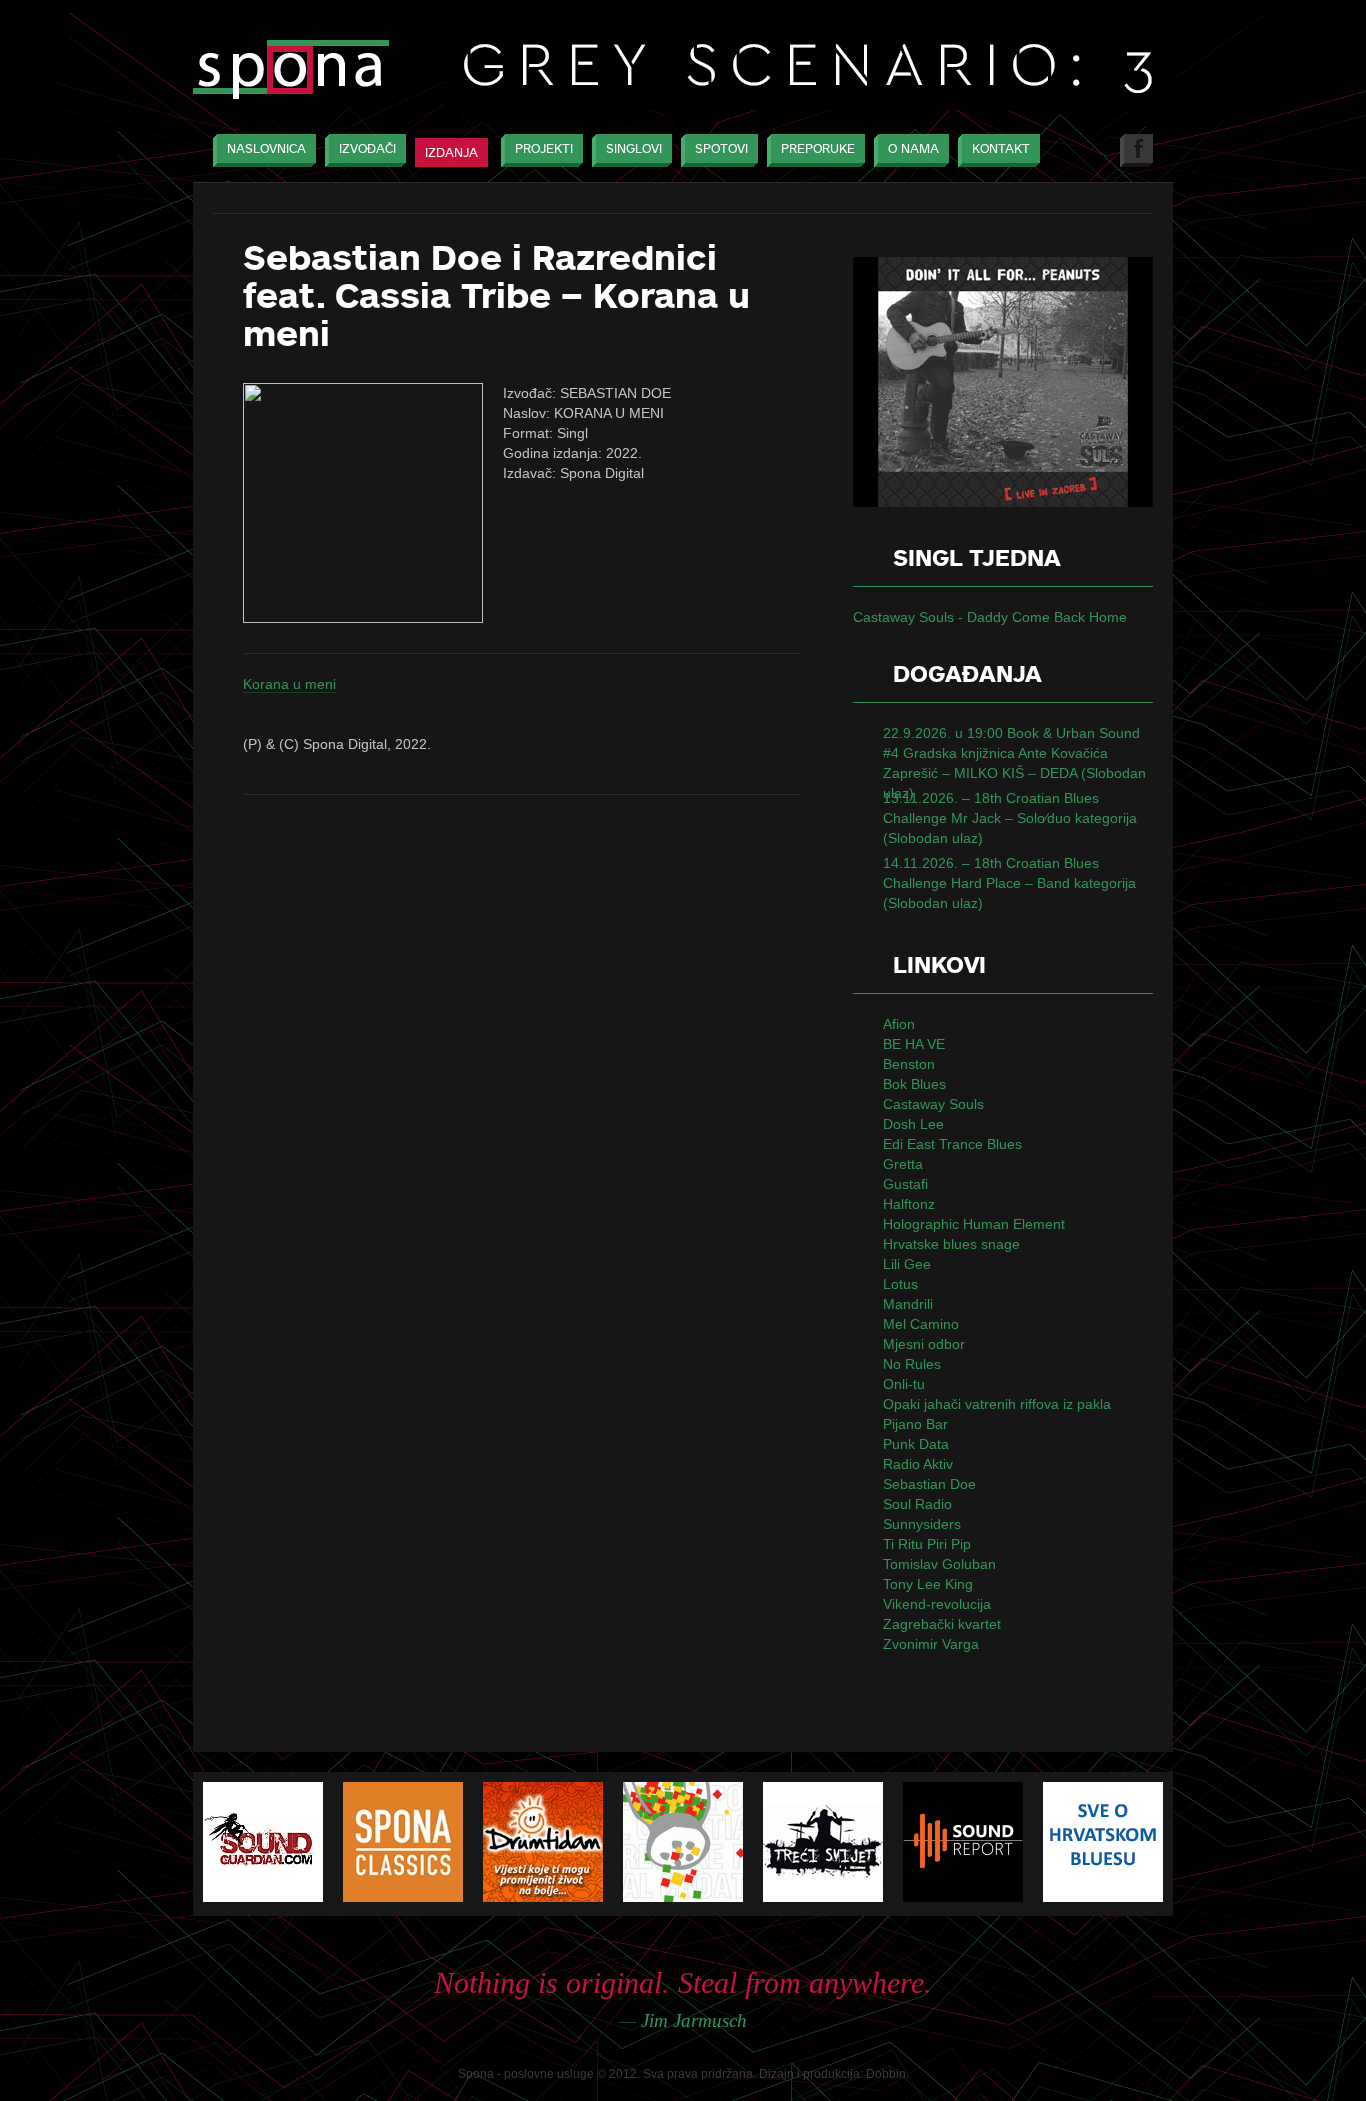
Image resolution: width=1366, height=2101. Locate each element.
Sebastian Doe (929, 1484)
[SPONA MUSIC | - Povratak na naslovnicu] (291, 71)
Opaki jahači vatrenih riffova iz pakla (997, 1404)
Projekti (544, 149)
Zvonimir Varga (931, 1644)
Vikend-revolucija (937, 1604)
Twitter (1090, 150)
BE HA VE (914, 1044)
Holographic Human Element (974, 1224)
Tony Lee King (928, 1584)
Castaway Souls (933, 1104)
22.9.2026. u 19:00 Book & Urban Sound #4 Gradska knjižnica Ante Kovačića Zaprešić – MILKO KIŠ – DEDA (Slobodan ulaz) (1014, 763)
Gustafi (905, 1184)
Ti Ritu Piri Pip (927, 1544)
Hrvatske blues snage (951, 1244)
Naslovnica (266, 149)
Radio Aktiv (918, 1464)
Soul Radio (917, 1504)
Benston (909, 1064)
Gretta (903, 1164)
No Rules (912, 1364)
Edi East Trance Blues (952, 1144)
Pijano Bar (915, 1424)
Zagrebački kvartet (942, 1624)
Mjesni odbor (924, 1344)
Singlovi (634, 149)
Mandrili (908, 1304)
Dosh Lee (913, 1124)
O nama (913, 149)
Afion (899, 1024)
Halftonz (909, 1204)
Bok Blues (914, 1084)
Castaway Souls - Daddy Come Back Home (990, 617)
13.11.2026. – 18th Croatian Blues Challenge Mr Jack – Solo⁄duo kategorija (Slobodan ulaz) (1010, 818)
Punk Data (916, 1444)
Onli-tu (904, 1384)
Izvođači (367, 149)
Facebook (1136, 150)
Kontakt (1001, 149)
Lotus (900, 1284)
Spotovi (721, 149)
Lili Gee (907, 1264)
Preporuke (818, 149)
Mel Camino (921, 1324)
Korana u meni (289, 684)
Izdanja (451, 153)
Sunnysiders (922, 1524)
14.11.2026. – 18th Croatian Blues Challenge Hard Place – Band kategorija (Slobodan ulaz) (1009, 883)
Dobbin (886, 2074)
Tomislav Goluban (939, 1564)
